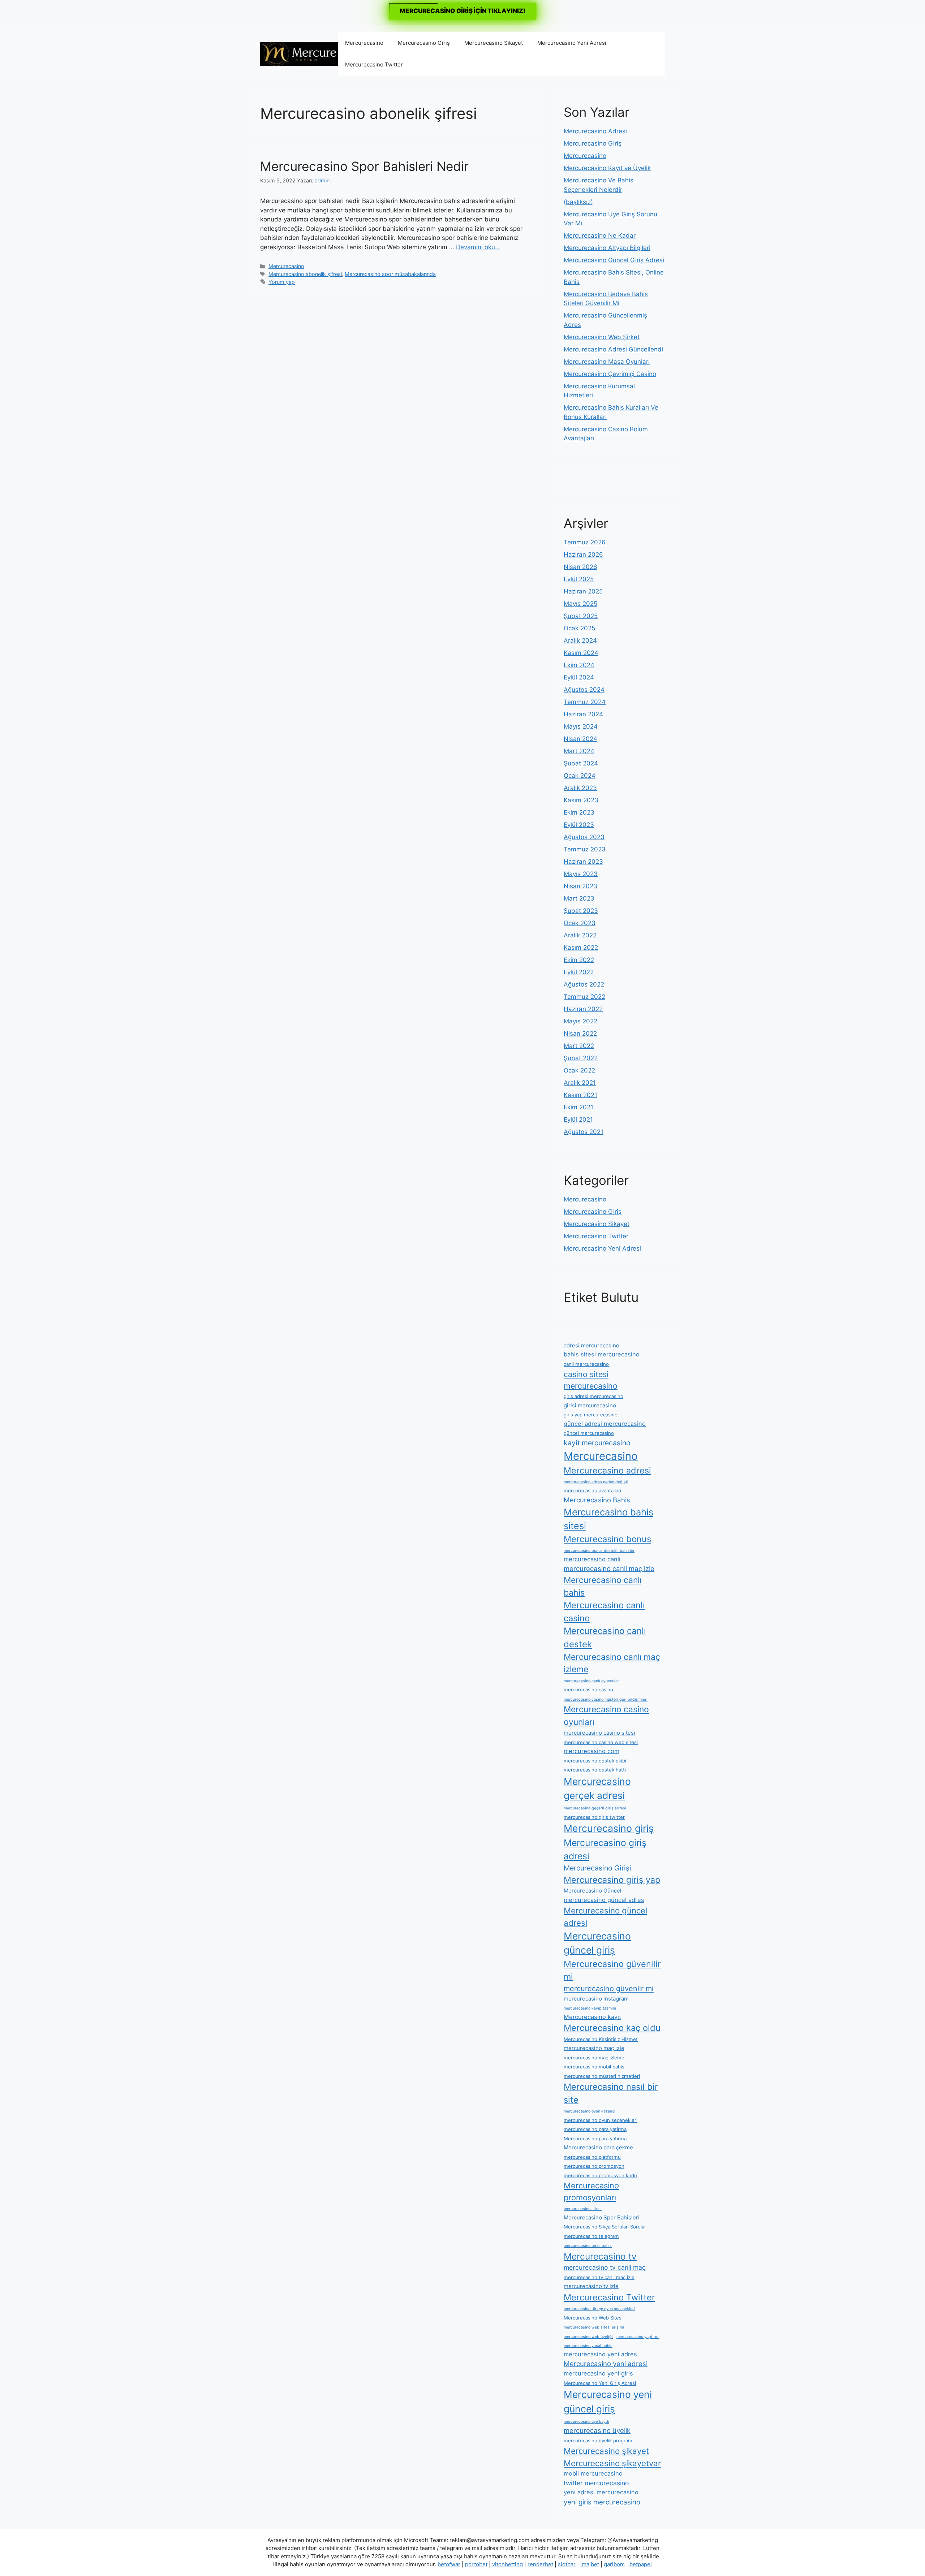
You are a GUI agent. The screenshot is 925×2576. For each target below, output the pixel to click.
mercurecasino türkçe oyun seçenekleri (599, 2309)
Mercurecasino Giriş (424, 43)
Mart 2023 (579, 898)
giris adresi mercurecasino (593, 1396)
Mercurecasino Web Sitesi (593, 2318)
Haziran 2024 (583, 714)
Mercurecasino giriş (609, 1828)
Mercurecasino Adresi (595, 131)
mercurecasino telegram (591, 2236)
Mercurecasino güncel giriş (597, 1943)
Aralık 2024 (580, 640)
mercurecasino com (591, 1751)
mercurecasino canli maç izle (609, 1569)
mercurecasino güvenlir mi (609, 1989)
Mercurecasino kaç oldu (612, 2028)
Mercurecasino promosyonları (591, 2191)
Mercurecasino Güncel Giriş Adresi (614, 260)
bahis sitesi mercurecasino (602, 1354)
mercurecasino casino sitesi (599, 1733)
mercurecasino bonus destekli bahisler (599, 1551)
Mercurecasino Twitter (374, 64)
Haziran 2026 (583, 555)
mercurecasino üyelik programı (599, 2441)
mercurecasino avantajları (592, 1490)
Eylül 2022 (579, 972)
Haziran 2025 (583, 591)
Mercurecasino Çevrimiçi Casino (610, 374)
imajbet (590, 2564)
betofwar (449, 2564)
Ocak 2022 (579, 1070)
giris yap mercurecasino (591, 1415)
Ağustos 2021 (584, 1132)
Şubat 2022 (581, 1058)
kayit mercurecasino (597, 1443)
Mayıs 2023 (581, 874)
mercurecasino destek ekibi (595, 1761)
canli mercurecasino (586, 1364)
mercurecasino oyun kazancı (590, 2111)
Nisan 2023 (580, 886)
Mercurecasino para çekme (598, 2147)
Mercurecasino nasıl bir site (611, 2093)
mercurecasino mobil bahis (594, 2067)
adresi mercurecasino (591, 1345)
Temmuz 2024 (585, 702)
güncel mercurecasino (589, 1433)
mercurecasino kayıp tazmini (590, 2008)
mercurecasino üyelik (597, 2430)
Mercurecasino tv (600, 2256)
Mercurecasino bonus (607, 1539)
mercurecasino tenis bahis (588, 2246)
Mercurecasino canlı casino (604, 1612)
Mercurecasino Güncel (593, 1891)
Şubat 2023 (581, 911)
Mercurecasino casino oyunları (606, 1716)
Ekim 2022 (579, 960)
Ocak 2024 (580, 776)
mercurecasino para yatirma (595, 2129)
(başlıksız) (578, 202)
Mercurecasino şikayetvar (612, 2463)
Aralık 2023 (580, 788)
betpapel (641, 2564)
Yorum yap (282, 282)
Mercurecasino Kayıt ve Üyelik (607, 168)
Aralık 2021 (580, 1083)
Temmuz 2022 (584, 997)
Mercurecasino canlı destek (605, 1637)
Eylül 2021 (578, 1119)
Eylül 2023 (579, 825)
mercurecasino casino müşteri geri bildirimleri (606, 1699)
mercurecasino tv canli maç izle (599, 2277)
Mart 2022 (579, 1046)
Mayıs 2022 (580, 1021)
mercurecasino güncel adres (604, 1900)
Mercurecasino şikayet (606, 2451)
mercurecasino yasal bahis (588, 2346)
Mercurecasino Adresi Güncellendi (613, 349)
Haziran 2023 (583, 862)
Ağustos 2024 (584, 690)
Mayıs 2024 (581, 726)
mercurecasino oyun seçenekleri (601, 2120)
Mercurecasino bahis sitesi (608, 1519)
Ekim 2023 (579, 812)
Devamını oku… (478, 247)
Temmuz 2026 (585, 542)
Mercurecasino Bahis (597, 1500)
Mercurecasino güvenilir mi (612, 1970)
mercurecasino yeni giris (598, 2373)
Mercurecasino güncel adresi (605, 1917)
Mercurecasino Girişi (597, 1868)
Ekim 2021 (578, 1107)
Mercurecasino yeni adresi (606, 2364)
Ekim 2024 (579, 665)
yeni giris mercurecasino (602, 2502)
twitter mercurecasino (596, 2483)
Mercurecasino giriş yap (612, 1880)
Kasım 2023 (581, 800)
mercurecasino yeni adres (600, 2354)
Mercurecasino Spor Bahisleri (602, 2217)
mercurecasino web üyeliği (588, 2337)
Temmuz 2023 (585, 849)
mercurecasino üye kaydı (586, 2422)
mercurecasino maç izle (594, 2048)
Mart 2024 (579, 751)
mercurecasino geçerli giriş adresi (595, 1808)
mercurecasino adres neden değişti (596, 1482)
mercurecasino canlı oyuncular (591, 1681)
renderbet (540, 2564)
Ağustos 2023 (584, 837)
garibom (614, 2564)
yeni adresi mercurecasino (601, 2492)
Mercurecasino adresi (607, 1470)
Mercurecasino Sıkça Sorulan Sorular (605, 2227)
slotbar (567, 2564)
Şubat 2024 (581, 763)
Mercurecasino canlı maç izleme (612, 1663)
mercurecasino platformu (592, 2157)
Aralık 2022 (580, 935)
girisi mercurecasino (590, 1405)
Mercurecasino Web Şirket (602, 337)
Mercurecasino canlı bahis (603, 1586)
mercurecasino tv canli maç (605, 2267)
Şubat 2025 (581, 616)
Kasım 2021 (580, 1095)
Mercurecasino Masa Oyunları (607, 362)
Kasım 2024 (581, 653)
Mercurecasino (364, 43)
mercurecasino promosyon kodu (600, 2175)
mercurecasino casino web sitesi (601, 1742)
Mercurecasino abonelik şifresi (305, 274)
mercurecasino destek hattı (595, 1770)
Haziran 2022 (583, 1009)
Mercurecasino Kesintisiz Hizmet (601, 2039)
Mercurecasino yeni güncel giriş (608, 2402)
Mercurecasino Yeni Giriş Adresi (600, 2383)
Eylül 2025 (579, 579)
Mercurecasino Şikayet (494, 43)
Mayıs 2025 (580, 604)
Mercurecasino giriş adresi (605, 1849)
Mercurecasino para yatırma (595, 2139)
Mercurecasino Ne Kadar (600, 236)
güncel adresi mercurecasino (605, 1424)
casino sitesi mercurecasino (591, 1380)
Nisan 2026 (580, 567)
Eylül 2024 (579, 677)
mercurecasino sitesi (583, 2209)
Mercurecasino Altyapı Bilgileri (607, 248)
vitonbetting (507, 2564)
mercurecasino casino (588, 1690)
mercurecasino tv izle (591, 2286)
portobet (476, 2564)
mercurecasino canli (592, 1559)
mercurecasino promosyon (594, 2166)
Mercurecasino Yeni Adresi (572, 43)
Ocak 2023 (580, 923)
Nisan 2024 (580, 739)
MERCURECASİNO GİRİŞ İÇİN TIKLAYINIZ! (462, 11)
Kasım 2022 (581, 948)
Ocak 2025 (579, 628)
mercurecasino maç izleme (594, 2058)
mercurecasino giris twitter (594, 1817)
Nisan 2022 (580, 1034)
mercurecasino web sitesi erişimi (594, 2327)
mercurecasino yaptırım (638, 2337)
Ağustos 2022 (584, 984)
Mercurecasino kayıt (592, 2017)
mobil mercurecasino (593, 2473)
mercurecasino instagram (596, 1999)
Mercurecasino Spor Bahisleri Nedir (364, 166)
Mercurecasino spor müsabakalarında (390, 274)
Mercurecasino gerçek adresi (597, 1788)
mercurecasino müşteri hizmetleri (602, 2076)
